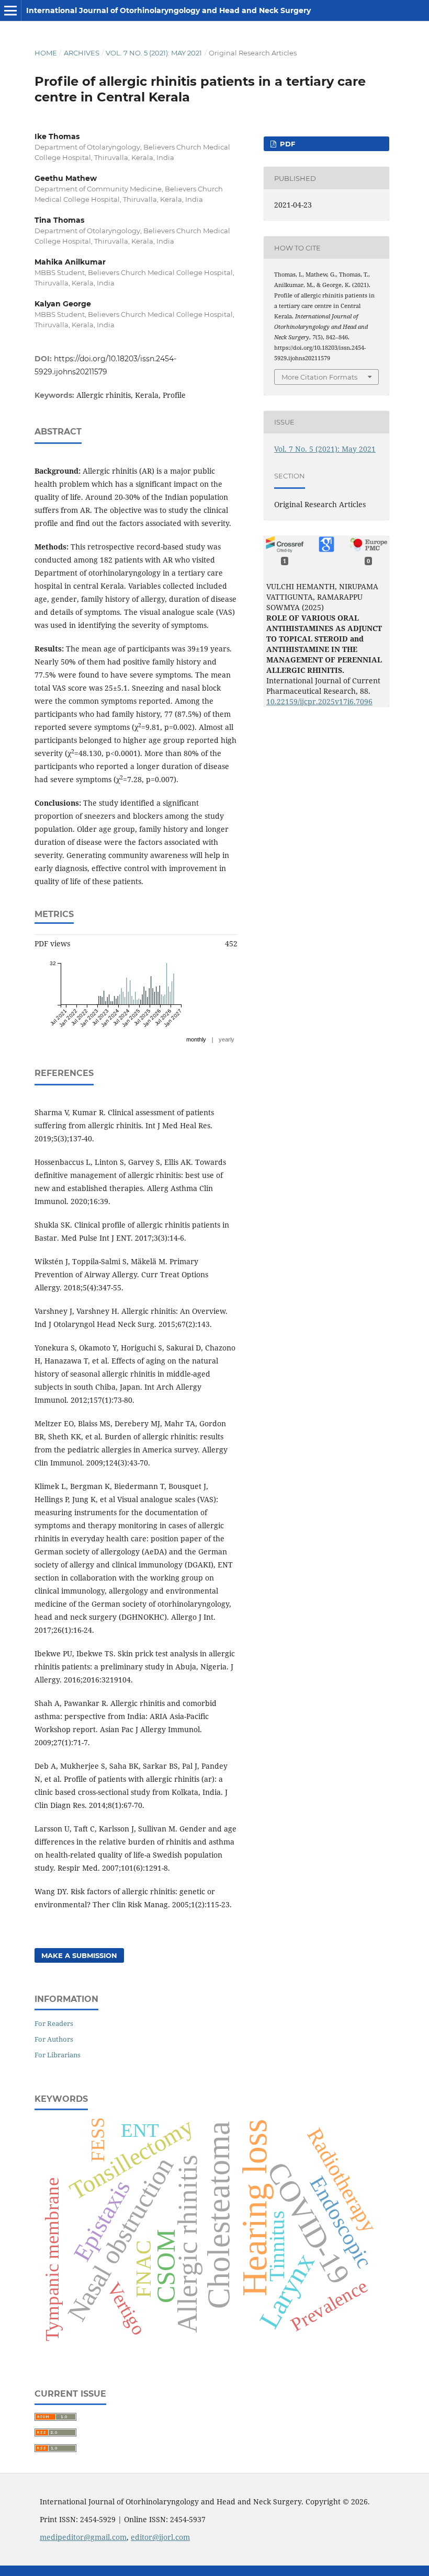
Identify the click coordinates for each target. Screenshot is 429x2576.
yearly (227, 1039)
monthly (196, 1039)
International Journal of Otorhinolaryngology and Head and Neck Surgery (168, 10)
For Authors (54, 2039)
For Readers (54, 2023)
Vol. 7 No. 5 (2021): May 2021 (154, 53)
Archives (82, 53)
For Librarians (58, 2055)
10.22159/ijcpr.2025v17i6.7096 (319, 701)
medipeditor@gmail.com (83, 2537)
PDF (286, 144)
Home (46, 53)
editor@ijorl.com (160, 2537)
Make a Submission (79, 1955)
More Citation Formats (319, 377)
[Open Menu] (10, 10)
